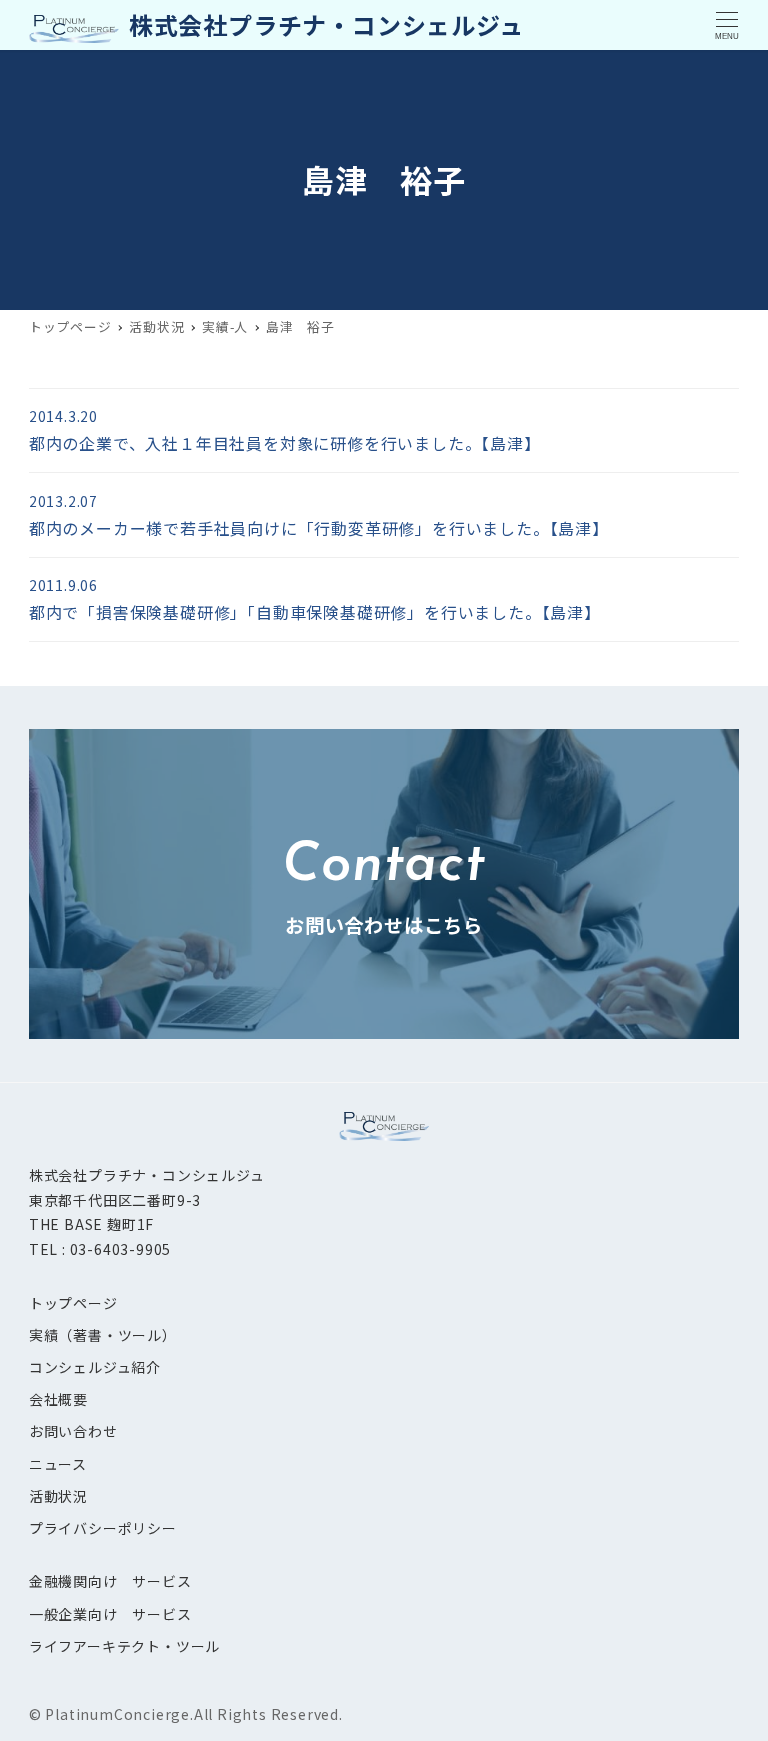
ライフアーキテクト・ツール (124, 1646)
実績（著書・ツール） (103, 1335)
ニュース (58, 1464)
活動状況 (58, 1496)
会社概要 (58, 1399)
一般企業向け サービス (110, 1614)
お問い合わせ (73, 1431)
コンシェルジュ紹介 (95, 1367)
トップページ (73, 1303)
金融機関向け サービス (110, 1581)
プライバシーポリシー (103, 1528)
